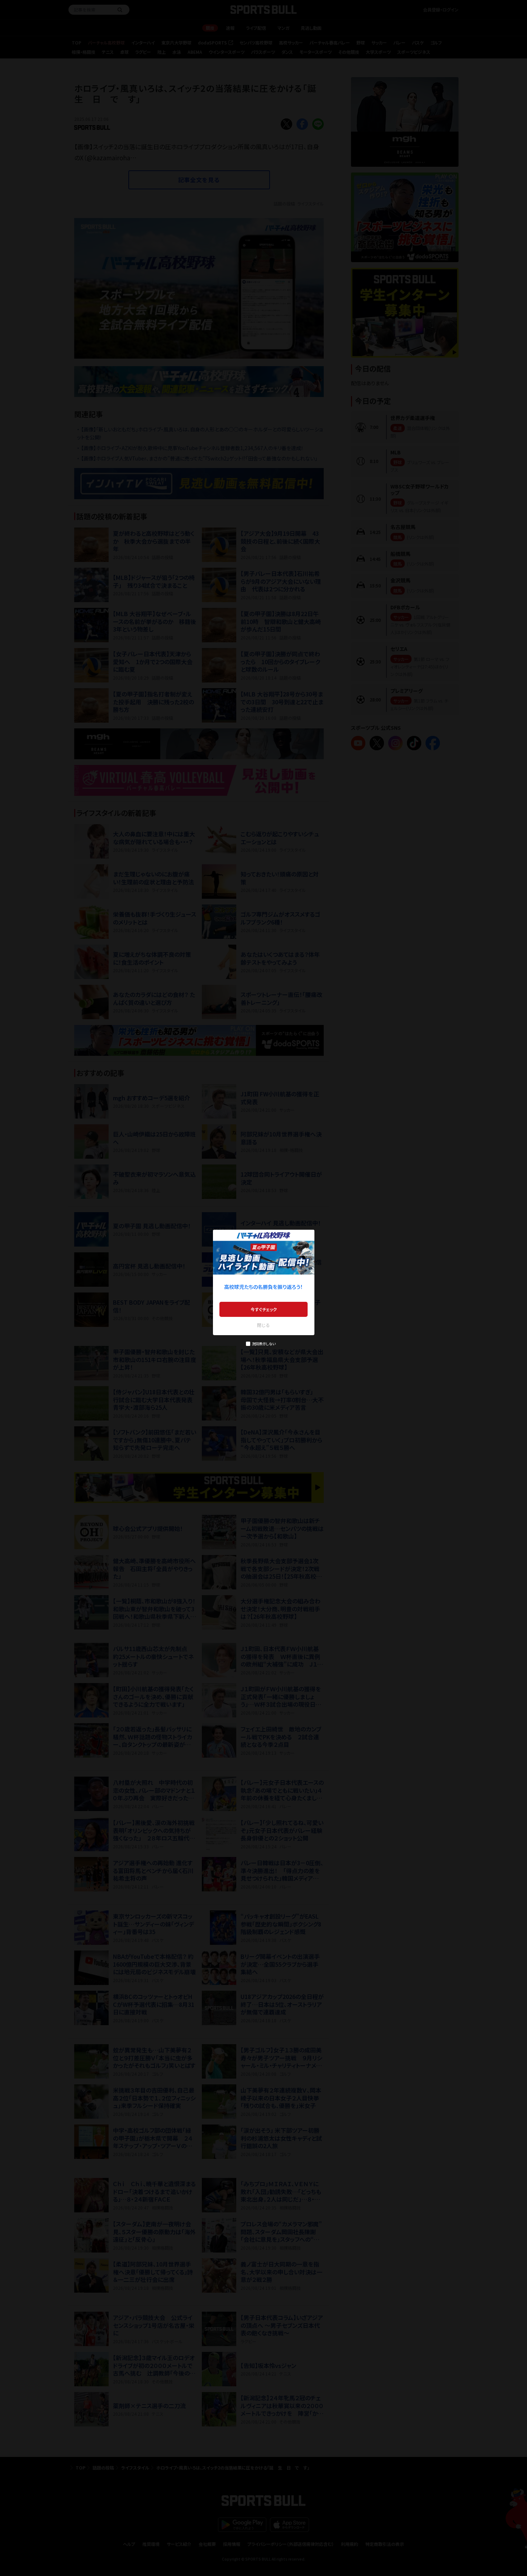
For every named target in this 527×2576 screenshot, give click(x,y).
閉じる (263, 1325)
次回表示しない (264, 1344)
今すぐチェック (264, 1309)
